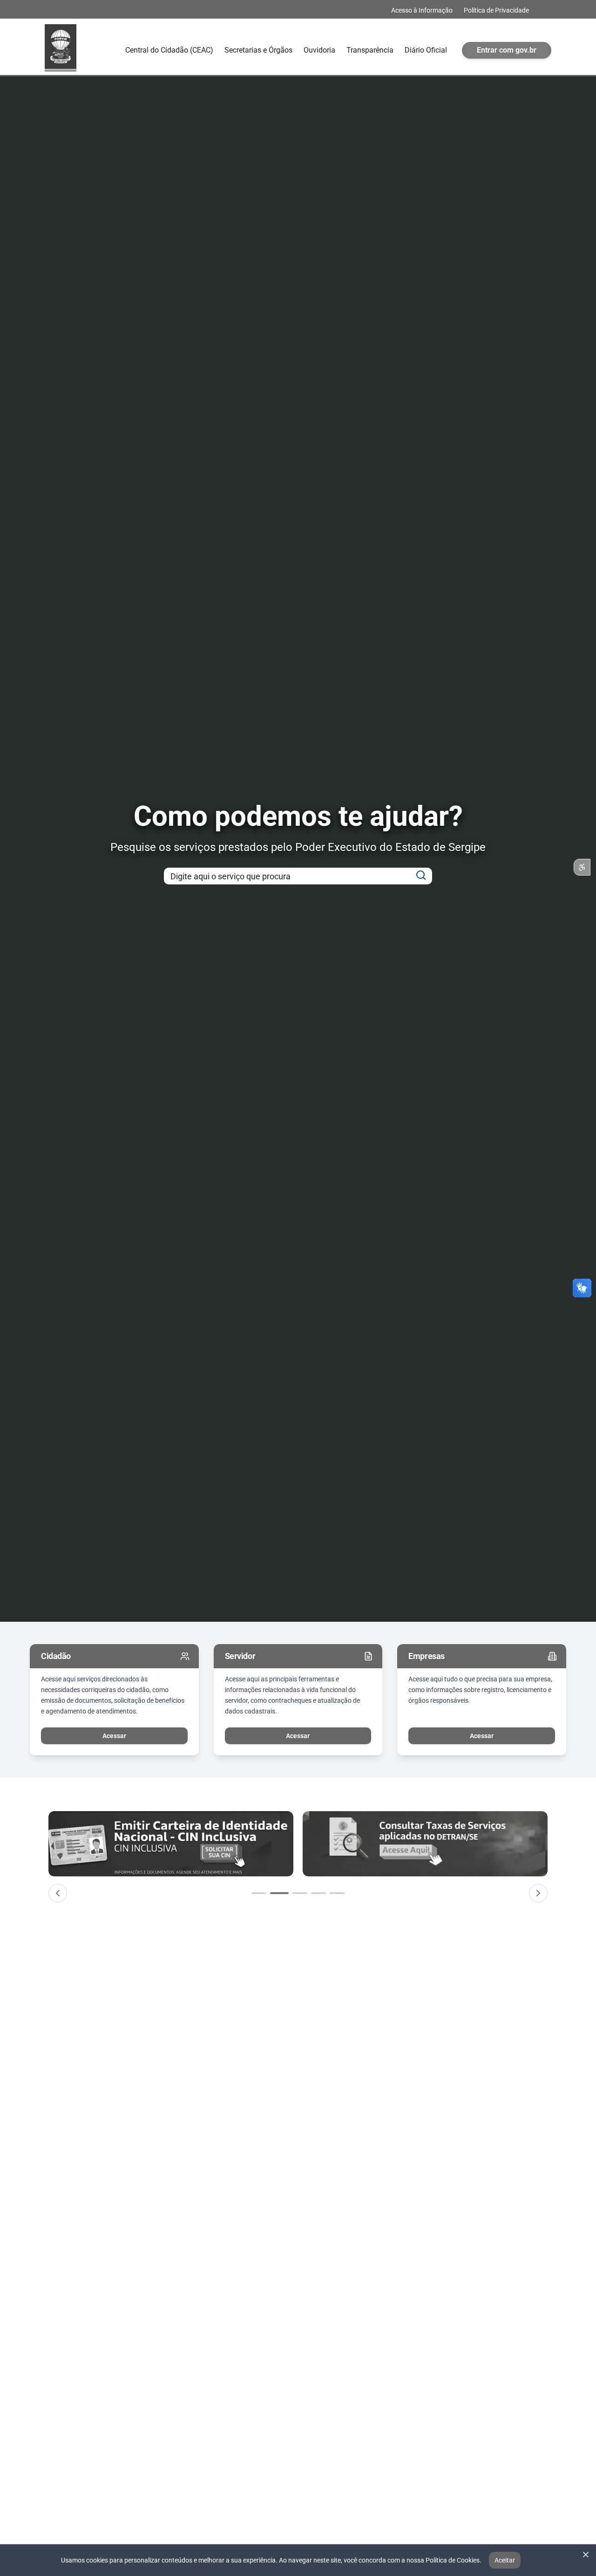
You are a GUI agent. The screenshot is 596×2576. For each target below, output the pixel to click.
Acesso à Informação (422, 10)
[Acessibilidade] (582, 867)
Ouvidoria (319, 50)
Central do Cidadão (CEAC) (169, 50)
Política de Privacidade (496, 10)
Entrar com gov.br (507, 50)
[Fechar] (586, 2555)
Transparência (370, 50)
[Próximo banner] (538, 1893)
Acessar (114, 1736)
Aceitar (505, 2560)
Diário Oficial (426, 50)
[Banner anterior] (58, 1893)
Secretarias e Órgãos (258, 50)
